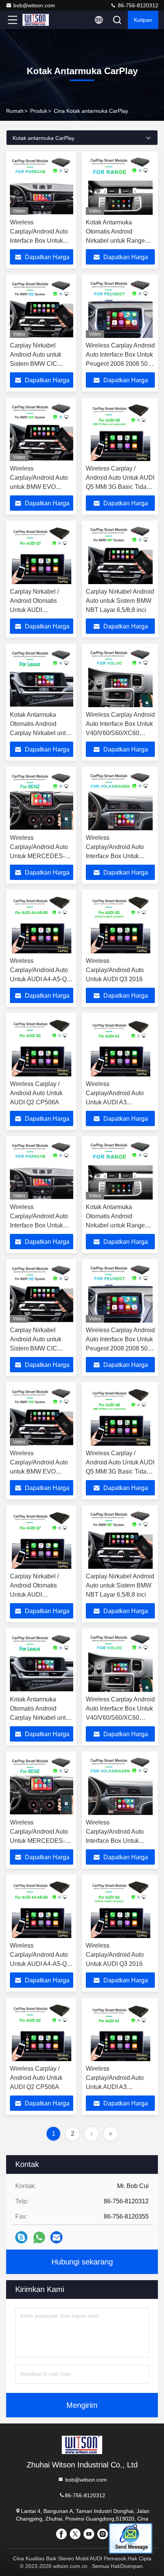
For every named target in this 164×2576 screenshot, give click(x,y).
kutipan (143, 20)
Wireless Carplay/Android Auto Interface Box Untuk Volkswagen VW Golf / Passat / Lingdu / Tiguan (118, 856)
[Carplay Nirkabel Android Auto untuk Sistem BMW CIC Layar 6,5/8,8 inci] (42, 308)
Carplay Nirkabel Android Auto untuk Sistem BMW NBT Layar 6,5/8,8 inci (120, 601)
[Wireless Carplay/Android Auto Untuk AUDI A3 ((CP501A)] (120, 1047)
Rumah (15, 111)
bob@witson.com (34, 5)
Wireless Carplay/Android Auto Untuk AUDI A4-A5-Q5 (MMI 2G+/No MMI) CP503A (40, 979)
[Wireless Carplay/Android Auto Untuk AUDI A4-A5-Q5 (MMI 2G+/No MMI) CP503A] (42, 924)
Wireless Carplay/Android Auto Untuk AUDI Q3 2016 (115, 970)
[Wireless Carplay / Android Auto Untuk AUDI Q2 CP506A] (42, 1047)
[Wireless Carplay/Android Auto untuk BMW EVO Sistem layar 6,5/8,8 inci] (42, 431)
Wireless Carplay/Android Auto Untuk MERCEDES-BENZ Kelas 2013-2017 (39, 856)
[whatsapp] (39, 2238)
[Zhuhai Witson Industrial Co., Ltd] (38, 20)
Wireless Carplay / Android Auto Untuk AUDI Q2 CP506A (36, 1093)
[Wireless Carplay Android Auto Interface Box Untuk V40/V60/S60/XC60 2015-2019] (120, 677)
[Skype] (21, 2237)
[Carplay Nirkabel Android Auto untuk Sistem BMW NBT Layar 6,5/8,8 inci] (120, 554)
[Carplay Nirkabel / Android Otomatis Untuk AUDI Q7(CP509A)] (42, 554)
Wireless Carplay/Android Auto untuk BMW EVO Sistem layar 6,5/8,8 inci (39, 487)
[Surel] (56, 2237)
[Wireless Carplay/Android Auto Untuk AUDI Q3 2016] (120, 924)
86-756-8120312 (137, 5)
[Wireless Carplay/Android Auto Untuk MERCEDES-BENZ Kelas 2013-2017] (42, 800)
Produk (39, 111)
